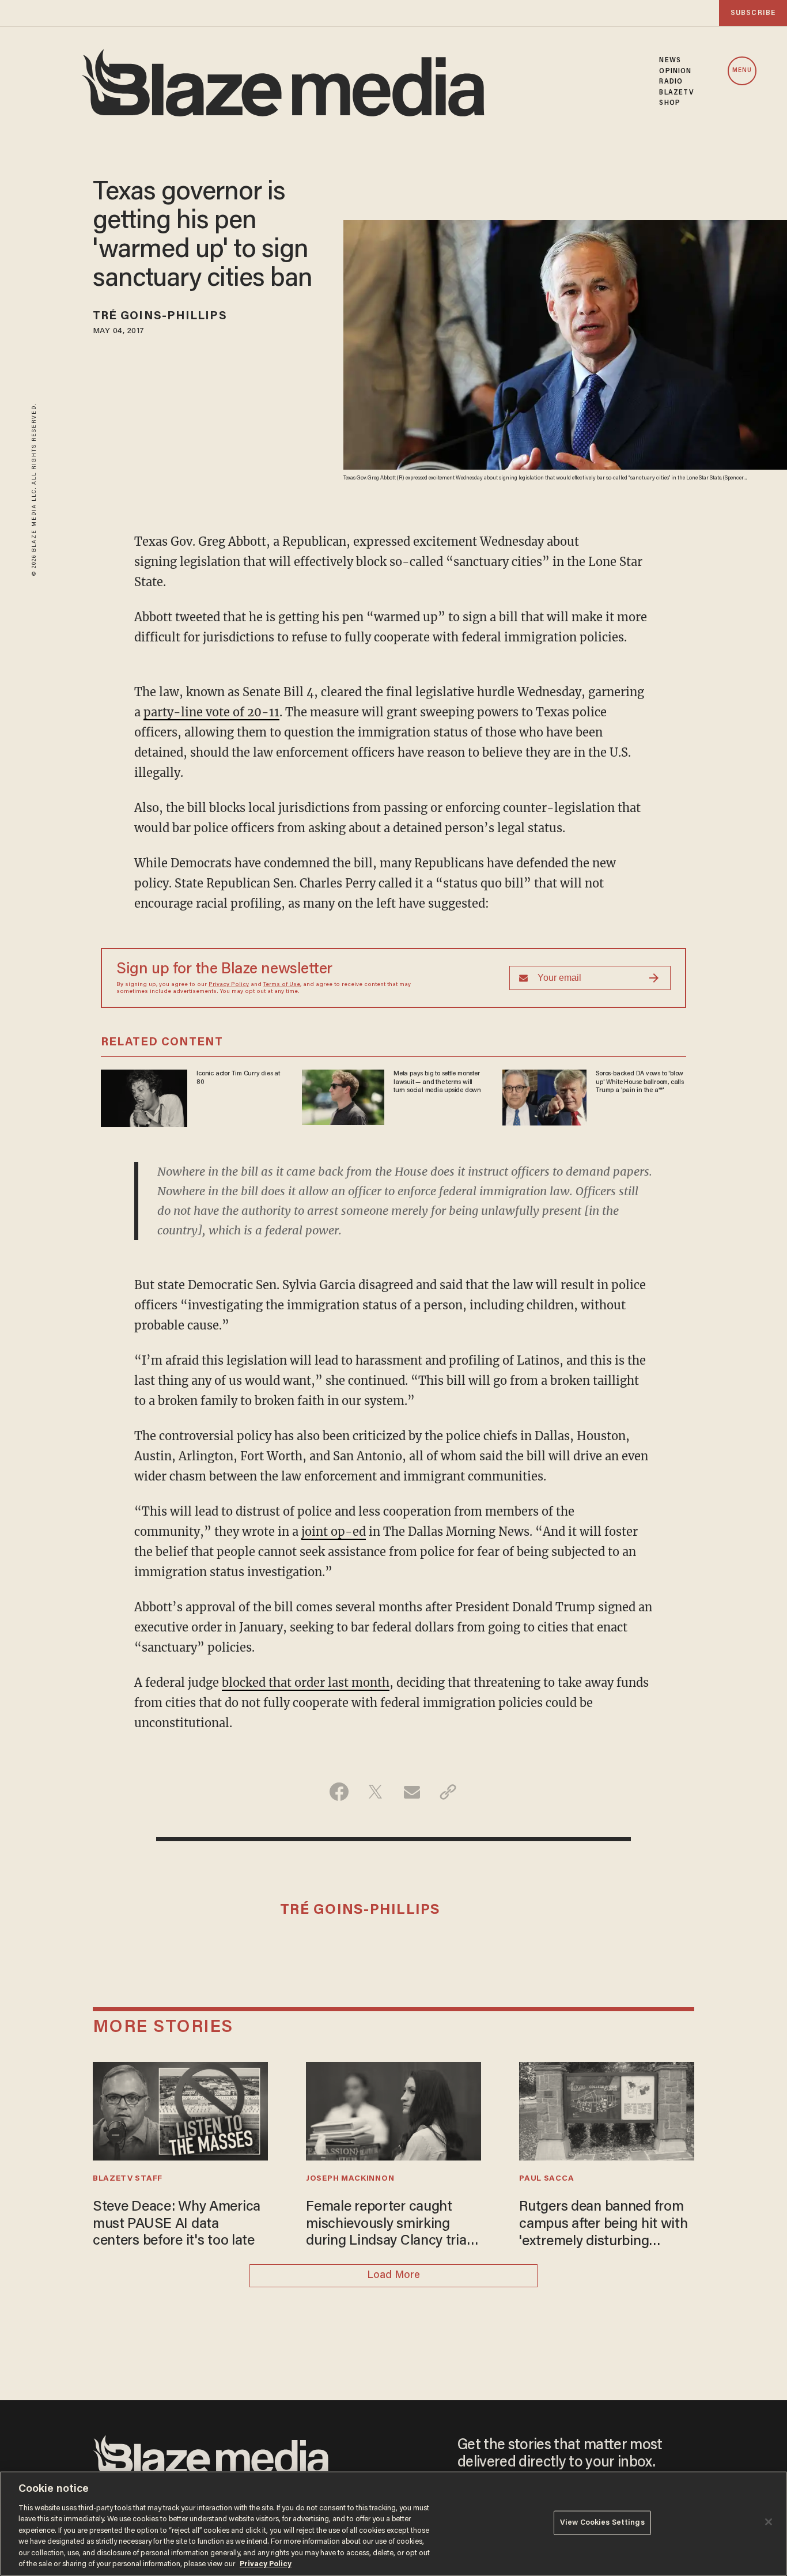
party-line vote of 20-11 (211, 712)
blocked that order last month (306, 1682)
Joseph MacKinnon (350, 2179)
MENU (742, 71)
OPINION (675, 71)
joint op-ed (334, 1531)
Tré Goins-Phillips (160, 316)
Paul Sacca (546, 2179)
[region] (393, 2524)
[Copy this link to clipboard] (448, 1792)
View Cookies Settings (602, 2523)
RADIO (671, 82)
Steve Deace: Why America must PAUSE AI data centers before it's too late (177, 2224)
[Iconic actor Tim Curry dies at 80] (144, 1097)
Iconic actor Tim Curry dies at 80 (238, 1078)
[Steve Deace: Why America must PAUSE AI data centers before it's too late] (180, 2109)
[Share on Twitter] (375, 1792)
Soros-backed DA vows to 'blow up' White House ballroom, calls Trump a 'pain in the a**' (640, 1082)
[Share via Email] (412, 1792)
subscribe (753, 13)
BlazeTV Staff (128, 2179)
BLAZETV (677, 93)
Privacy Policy (229, 985)
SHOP (669, 103)
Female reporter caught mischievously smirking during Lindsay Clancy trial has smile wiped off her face (391, 2225)
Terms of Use (282, 985)
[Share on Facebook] (339, 1792)
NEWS (670, 61)
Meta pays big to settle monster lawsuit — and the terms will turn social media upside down (437, 1082)
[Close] (769, 2522)
